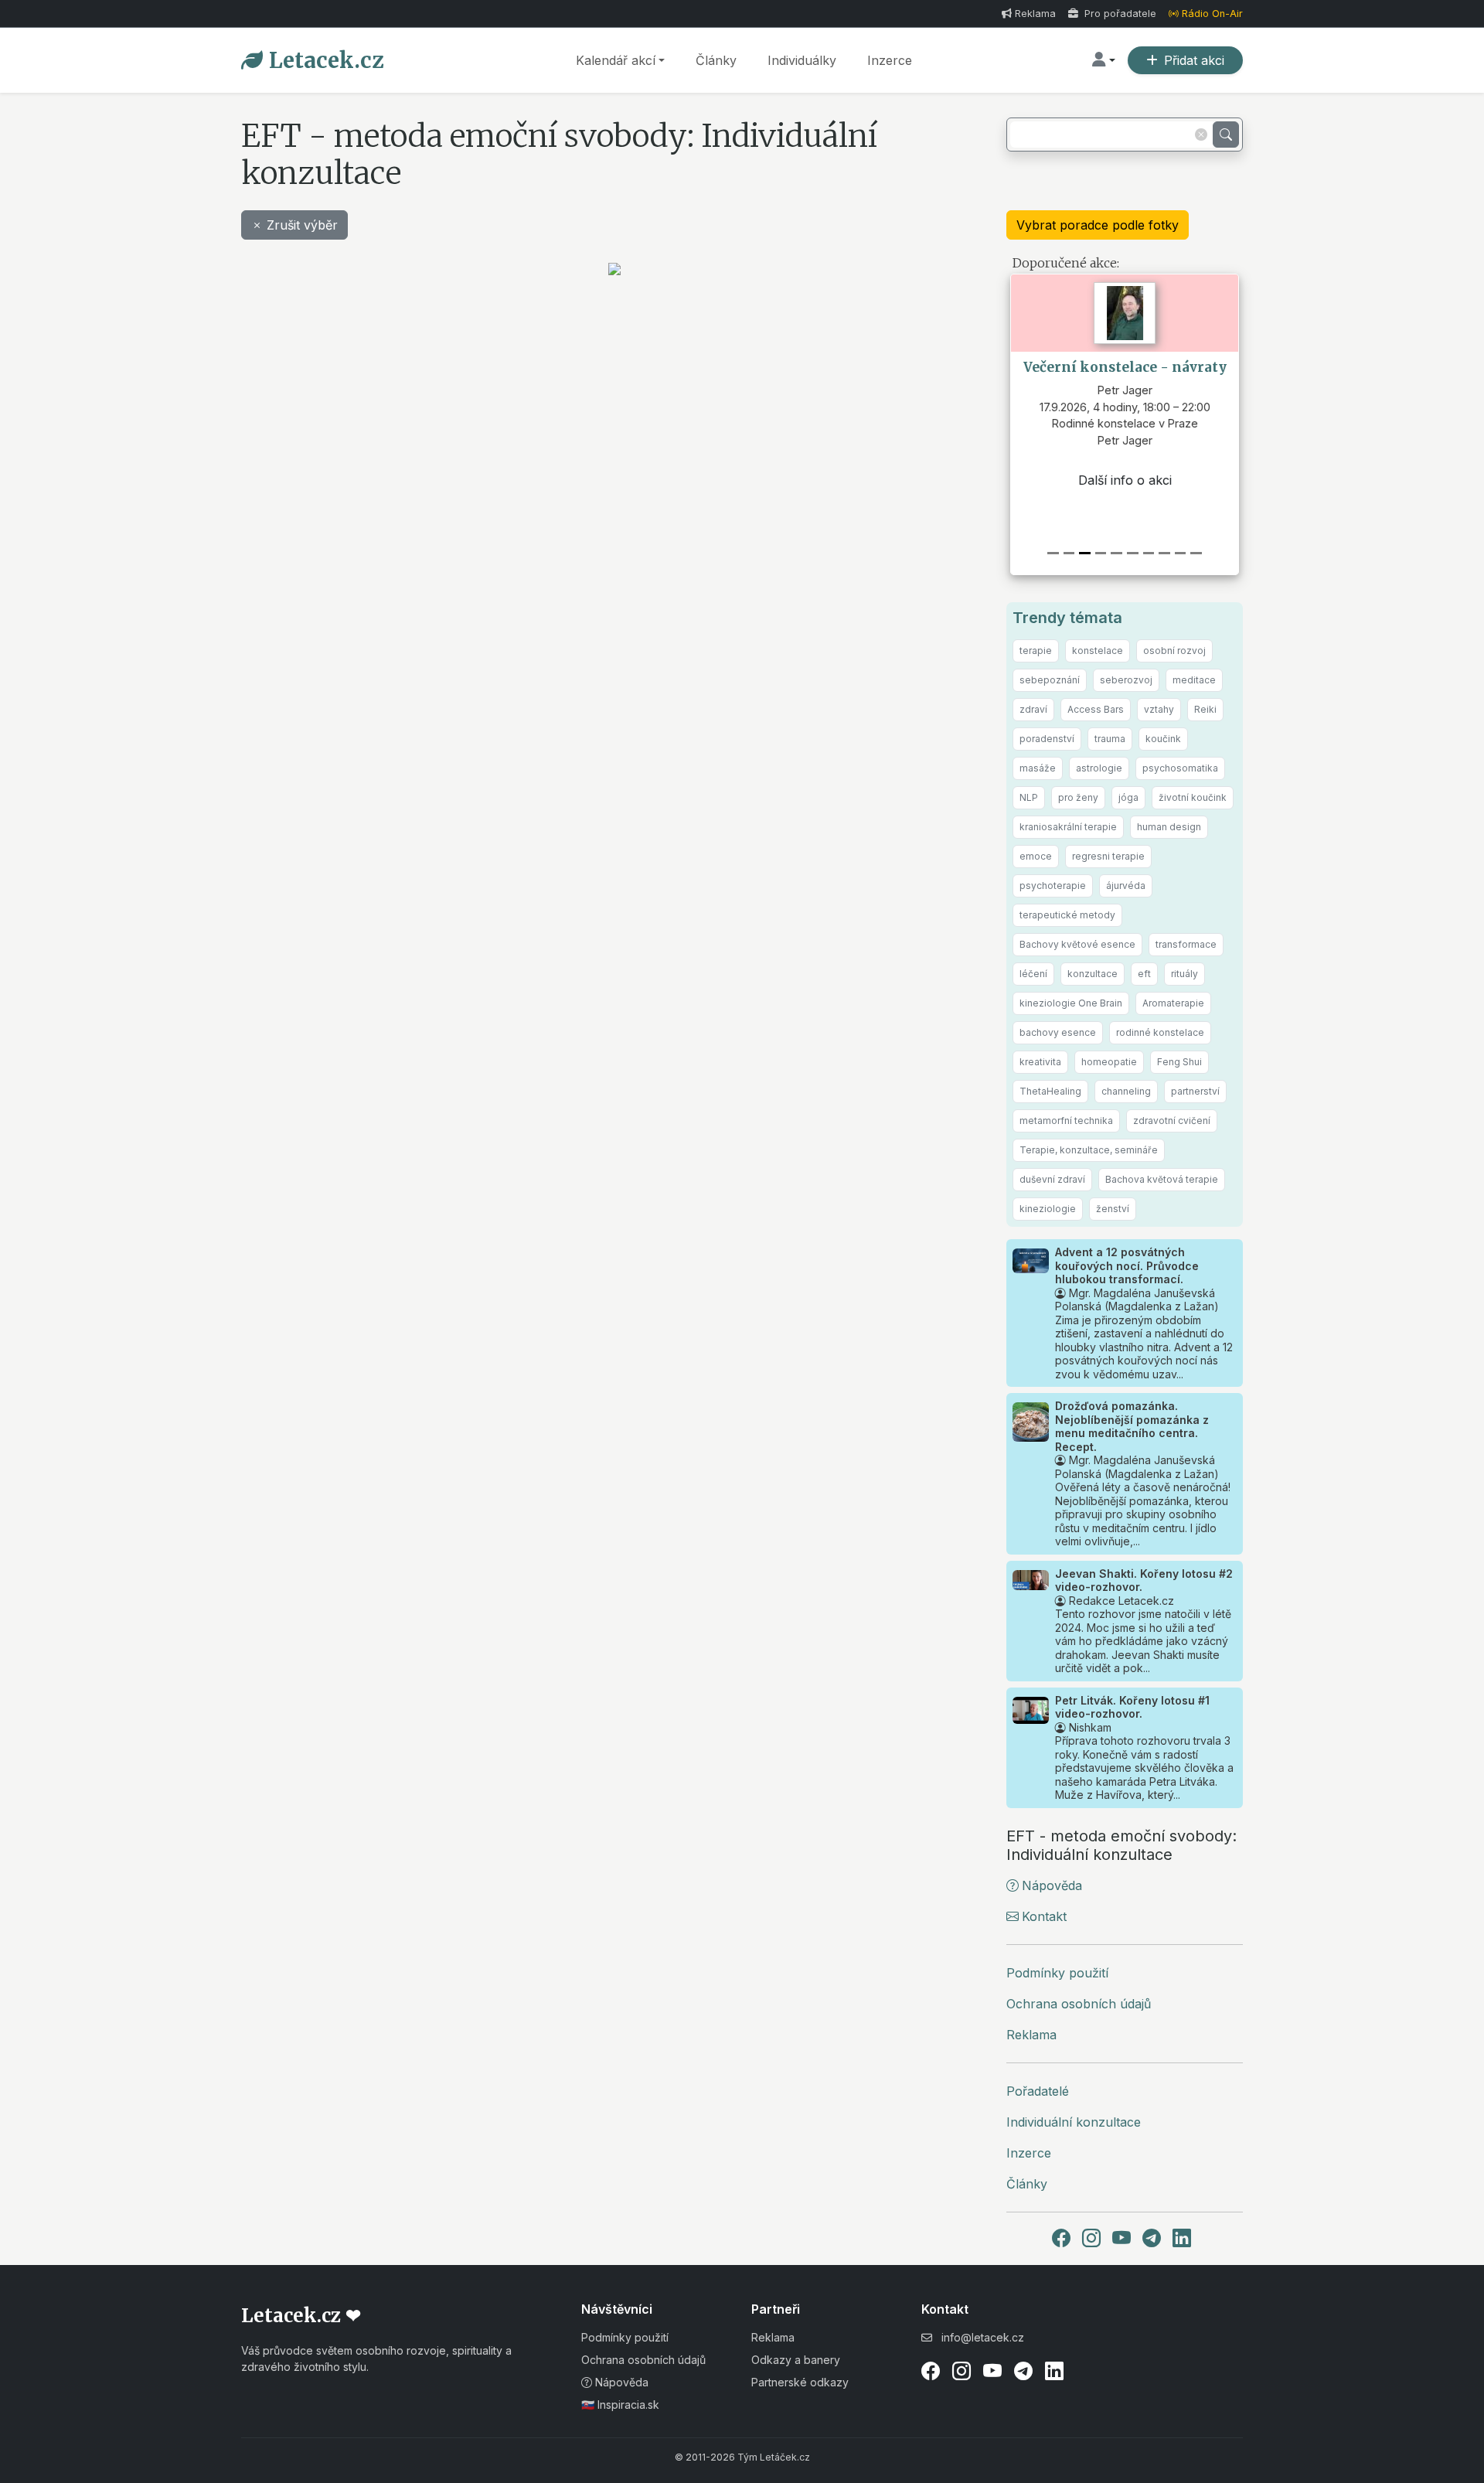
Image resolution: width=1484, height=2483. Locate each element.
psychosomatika (1180, 768)
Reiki (1205, 709)
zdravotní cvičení (1172, 1121)
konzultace (1093, 974)
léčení (1033, 974)
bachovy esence (1058, 1032)
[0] (1053, 553)
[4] (1116, 553)
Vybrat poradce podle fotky (1098, 225)
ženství (1113, 1209)
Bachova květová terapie (1162, 1179)
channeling (1126, 1091)
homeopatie (1109, 1062)
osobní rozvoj (1174, 651)
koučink (1163, 739)
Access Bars (1096, 709)
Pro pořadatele (1119, 14)
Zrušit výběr (302, 225)
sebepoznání (1050, 680)
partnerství (1195, 1091)
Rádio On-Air (1212, 14)
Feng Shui (1179, 1062)
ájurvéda (1126, 886)
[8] (1181, 553)
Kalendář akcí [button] (616, 60)
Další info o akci (1125, 480)
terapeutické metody (1067, 915)
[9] (1196, 553)
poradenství (1047, 739)
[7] (1164, 553)
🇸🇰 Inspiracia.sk (620, 2405)
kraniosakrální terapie (1068, 827)
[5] (1133, 553)
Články (716, 60)
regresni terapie (1108, 856)
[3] (1101, 553)
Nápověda (1052, 1885)
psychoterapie (1053, 886)
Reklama (1035, 14)
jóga (1128, 797)
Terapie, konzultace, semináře (1089, 1150)
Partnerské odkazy (800, 2382)
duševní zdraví (1052, 1179)
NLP (1029, 797)
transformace (1186, 944)
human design (1169, 827)
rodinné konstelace (1160, 1032)
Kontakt (1044, 1916)
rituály (1184, 974)
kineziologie (1048, 1209)
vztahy (1159, 709)
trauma (1110, 739)
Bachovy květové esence (1077, 944)
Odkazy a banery (796, 2360)
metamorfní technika (1066, 1121)
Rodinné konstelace (1125, 424)
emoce (1036, 856)
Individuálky (802, 60)
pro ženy (1078, 797)
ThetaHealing (1050, 1091)
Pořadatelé (1038, 2091)
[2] (1085, 553)
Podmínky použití (1057, 1973)
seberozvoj (1126, 680)
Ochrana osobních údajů (1079, 2004)
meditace (1194, 680)
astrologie (1099, 768)
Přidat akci (1194, 60)
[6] (1149, 553)
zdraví (1033, 709)
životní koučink (1193, 797)
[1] (1069, 553)
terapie (1036, 651)
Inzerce (890, 60)
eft (1144, 974)
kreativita (1040, 1062)
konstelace (1098, 651)
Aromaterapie (1173, 1003)
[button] (1104, 60)
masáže (1038, 768)
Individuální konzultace (1074, 2122)
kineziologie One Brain (1071, 1003)
